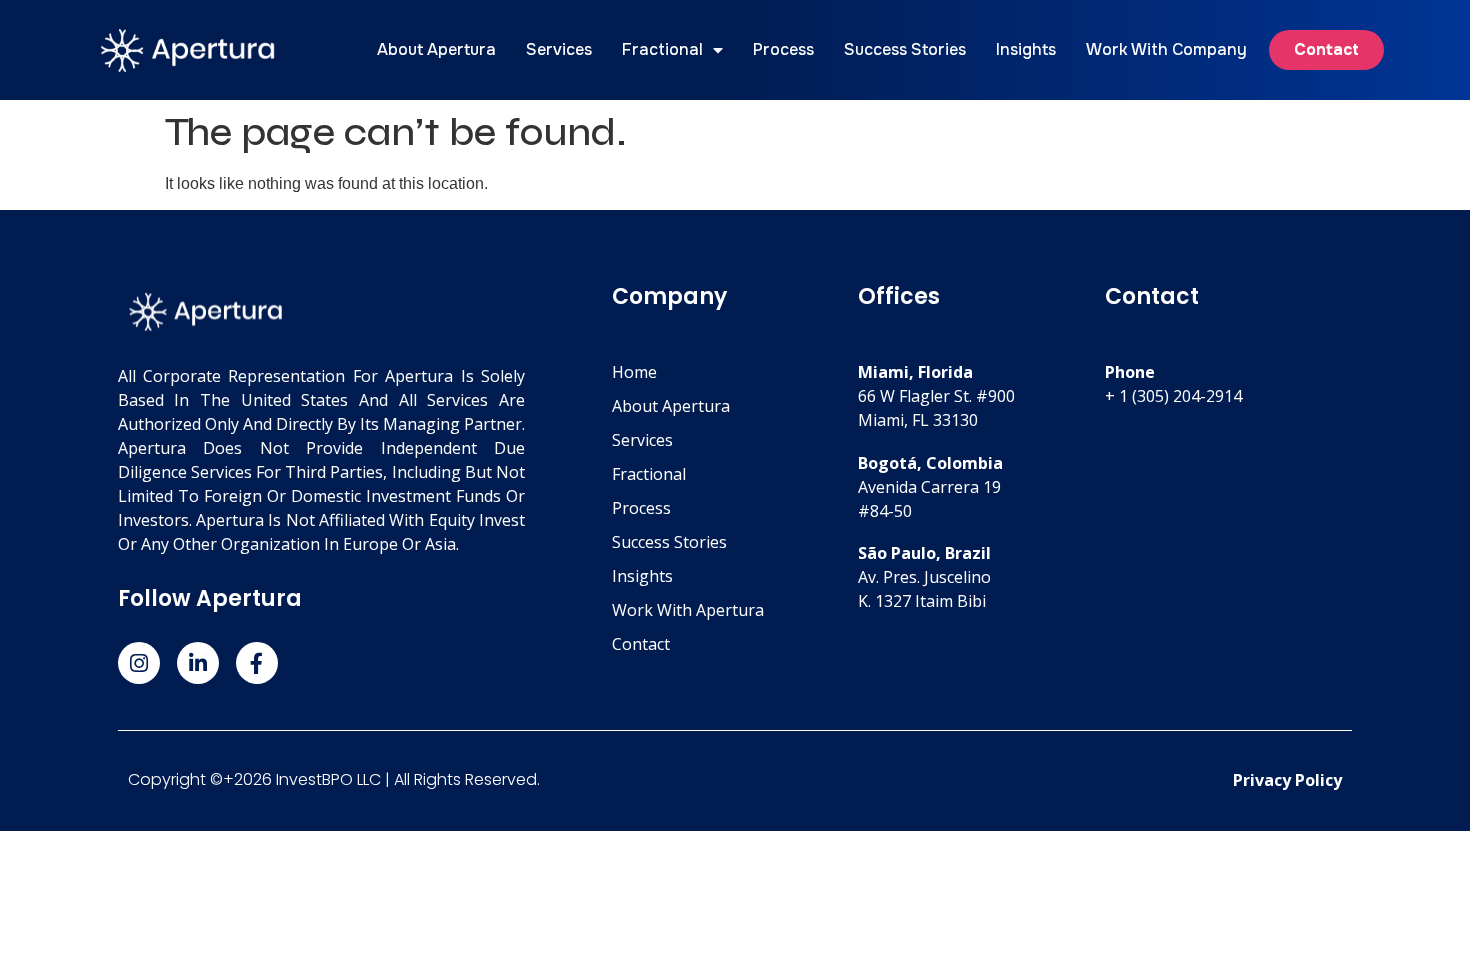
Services (559, 49)
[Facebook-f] (257, 663)
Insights (1026, 49)
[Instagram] (139, 663)
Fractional (662, 49)
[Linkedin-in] (198, 663)
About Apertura (436, 49)
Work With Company (1166, 49)
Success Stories (905, 49)
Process (783, 49)
